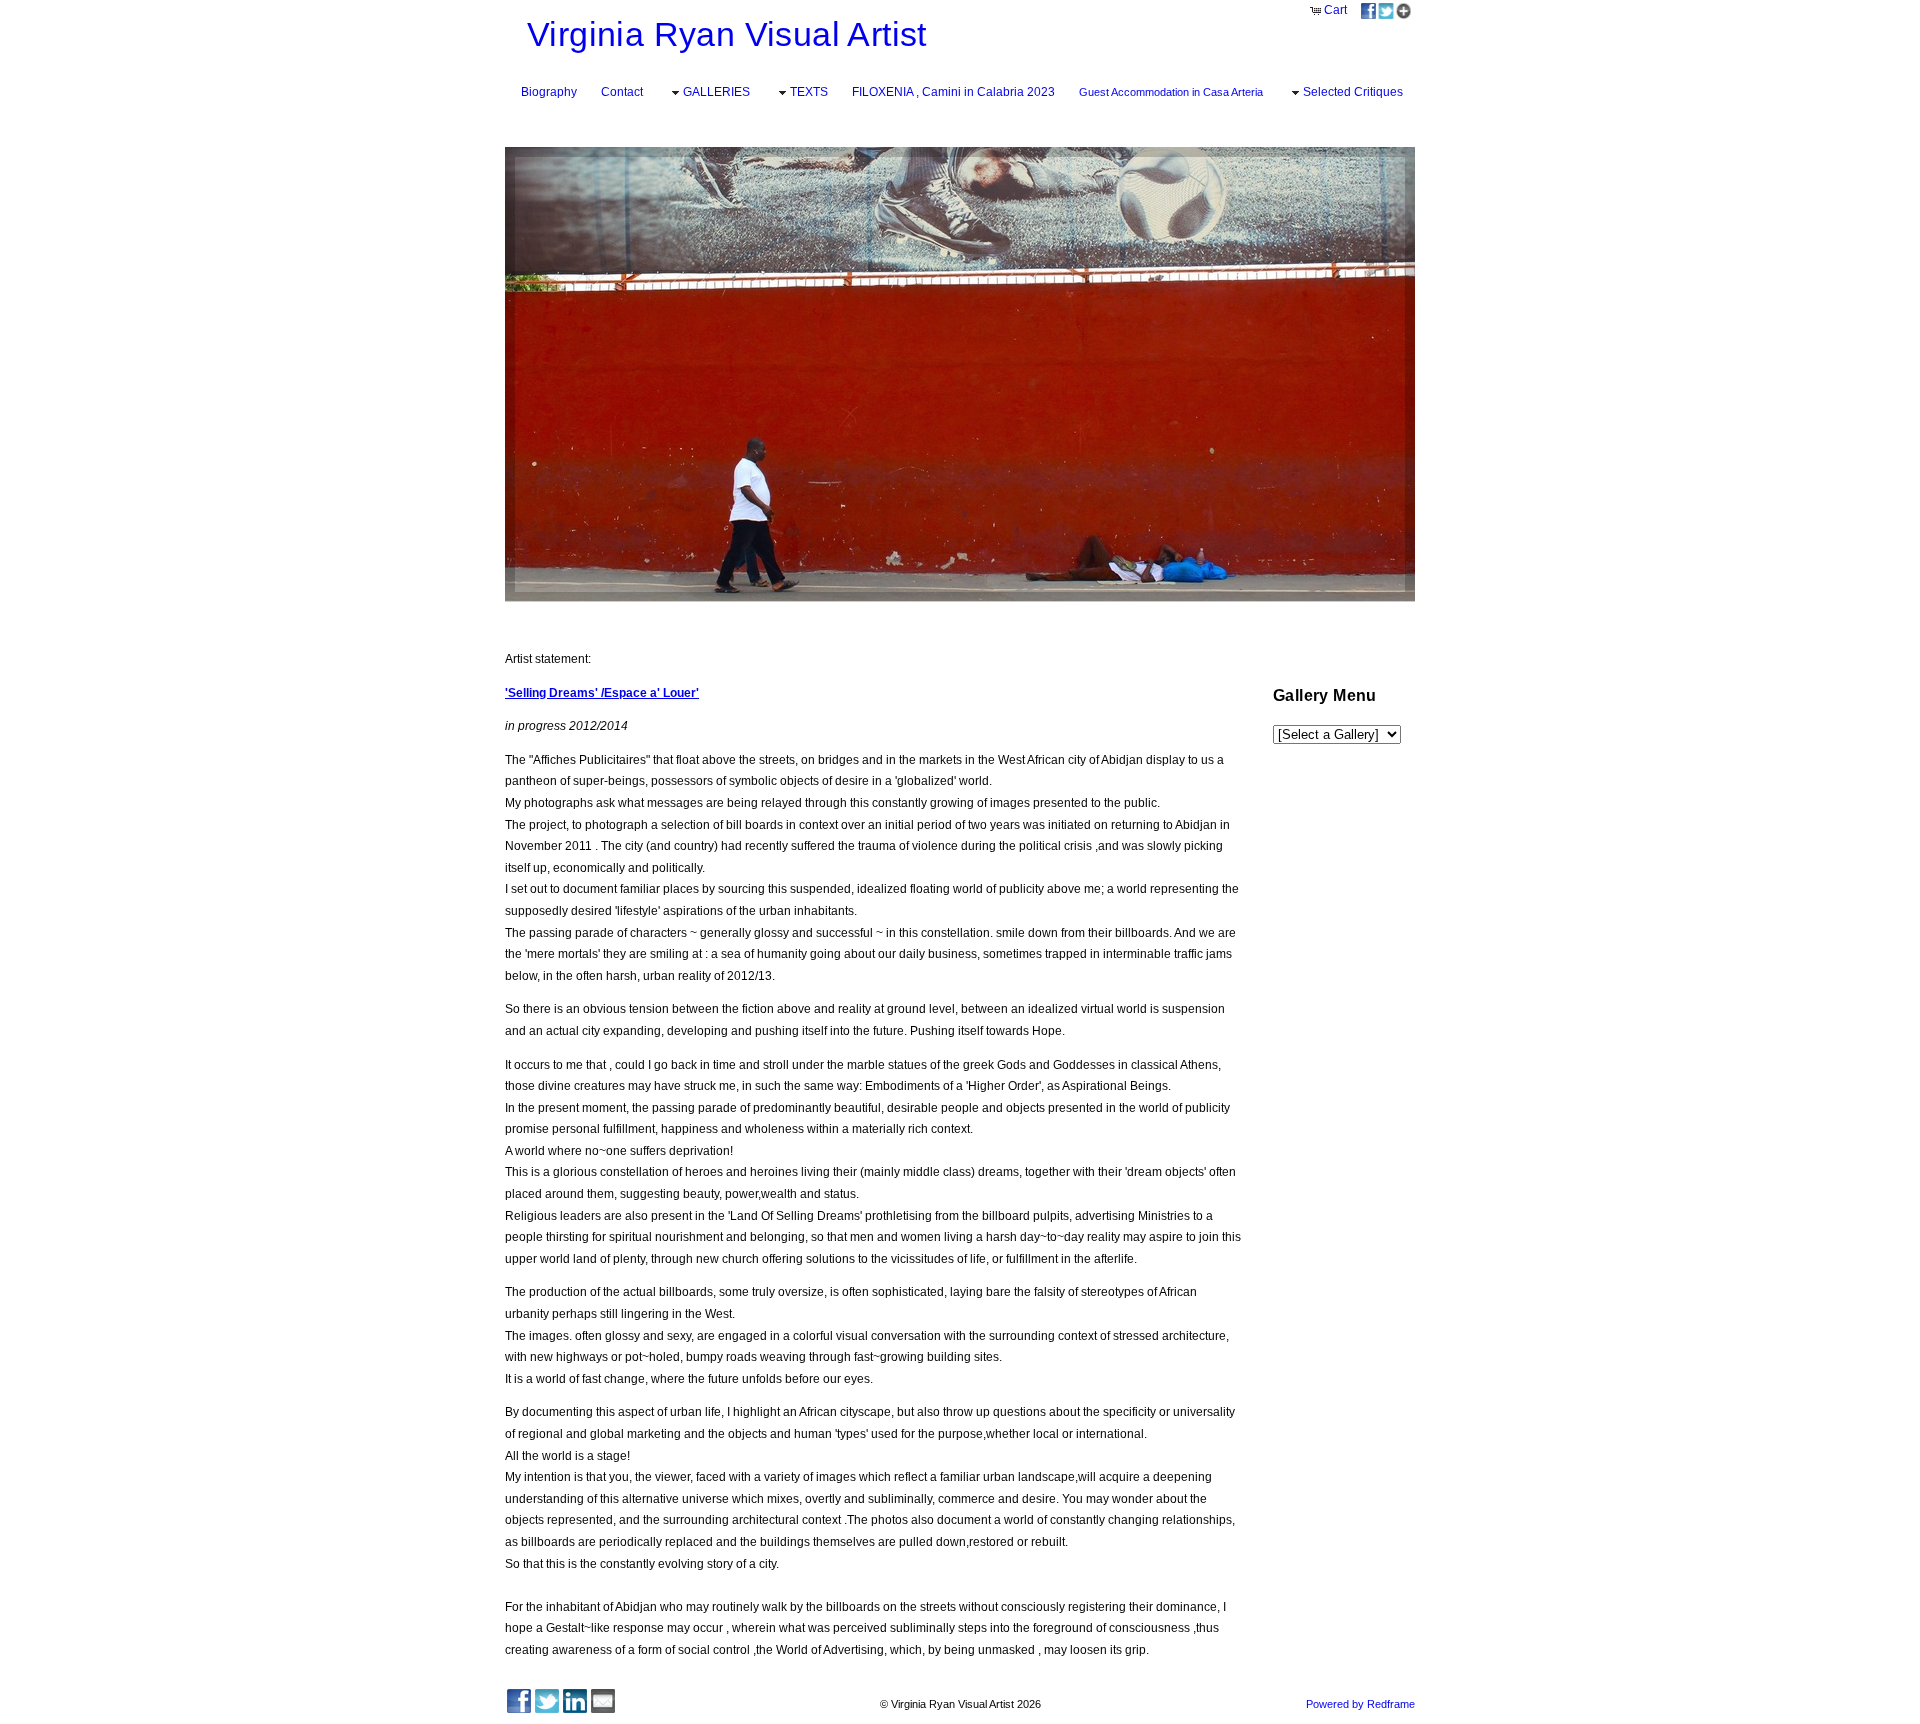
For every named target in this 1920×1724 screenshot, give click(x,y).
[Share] (1386, 10)
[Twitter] (547, 1701)
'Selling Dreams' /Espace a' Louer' (602, 693)
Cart (1335, 10)
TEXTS (809, 92)
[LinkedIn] (575, 1701)
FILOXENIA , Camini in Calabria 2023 (953, 92)
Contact (622, 92)
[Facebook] (519, 1701)
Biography (549, 92)
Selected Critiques (1353, 92)
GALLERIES (716, 92)
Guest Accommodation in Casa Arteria (1171, 92)
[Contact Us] (603, 1701)
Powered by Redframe (1360, 1704)
